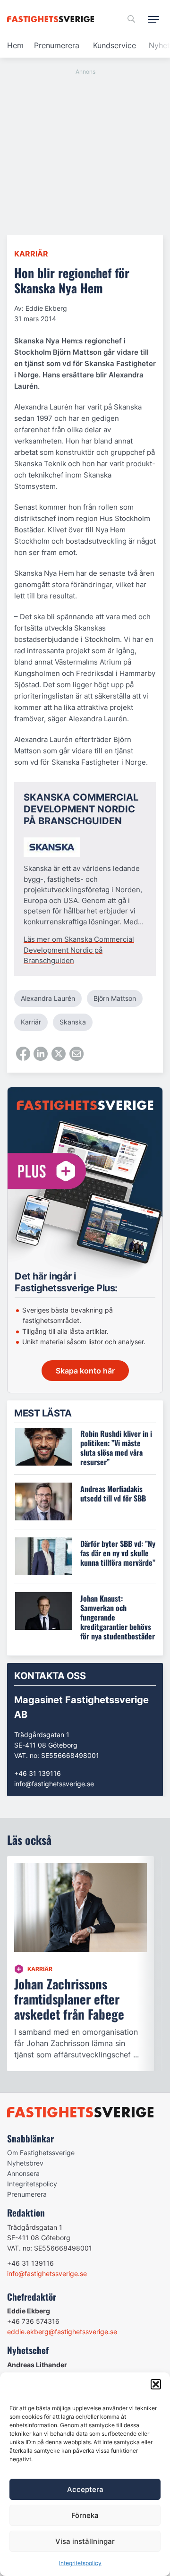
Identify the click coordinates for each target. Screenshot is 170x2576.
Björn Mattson (115, 998)
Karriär (31, 254)
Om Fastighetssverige (41, 2153)
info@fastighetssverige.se (54, 1784)
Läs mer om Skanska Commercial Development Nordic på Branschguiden (79, 950)
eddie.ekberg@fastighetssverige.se (62, 2332)
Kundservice (115, 45)
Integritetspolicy (80, 2563)
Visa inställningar (85, 2541)
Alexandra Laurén (48, 998)
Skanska (73, 1022)
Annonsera (23, 2173)
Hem (15, 45)
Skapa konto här (85, 1371)
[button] (156, 2384)
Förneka (85, 2515)
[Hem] (52, 19)
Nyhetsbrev (25, 2163)
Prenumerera (57, 45)
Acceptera (85, 2489)
